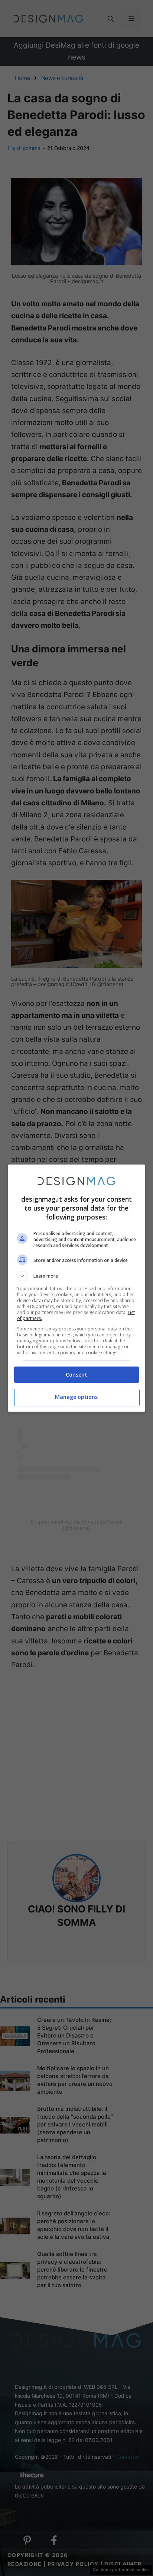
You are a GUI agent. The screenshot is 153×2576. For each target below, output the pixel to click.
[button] (77, 1276)
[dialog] (77, 1288)
